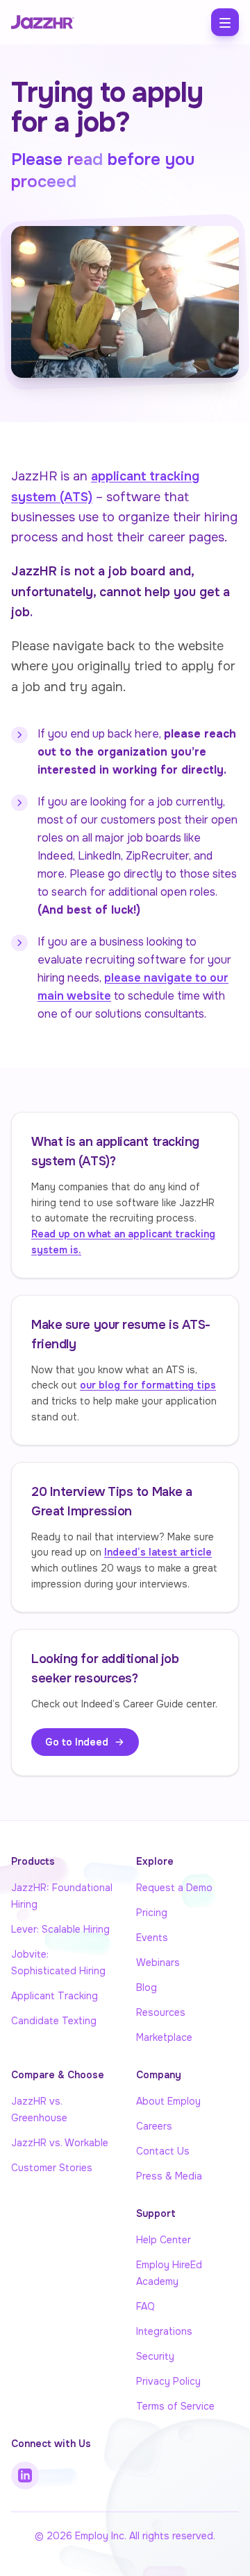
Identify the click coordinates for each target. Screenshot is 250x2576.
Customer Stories (52, 2168)
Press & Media (169, 2176)
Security (155, 2356)
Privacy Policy (168, 2381)
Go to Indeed (77, 1742)
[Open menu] (225, 22)
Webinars (158, 1963)
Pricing (152, 1913)
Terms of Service (175, 2406)
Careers (154, 2126)
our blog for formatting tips (148, 1385)
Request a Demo (174, 1888)
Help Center (164, 2240)
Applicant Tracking (55, 1996)
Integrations (164, 2331)
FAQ (145, 2306)
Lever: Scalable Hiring (60, 1929)
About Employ (168, 2101)
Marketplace (164, 2037)
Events (152, 1938)
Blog (147, 1987)
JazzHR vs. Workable (60, 2143)
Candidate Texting (54, 2021)
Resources (161, 2012)
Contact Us (163, 2151)
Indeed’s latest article (158, 1552)
